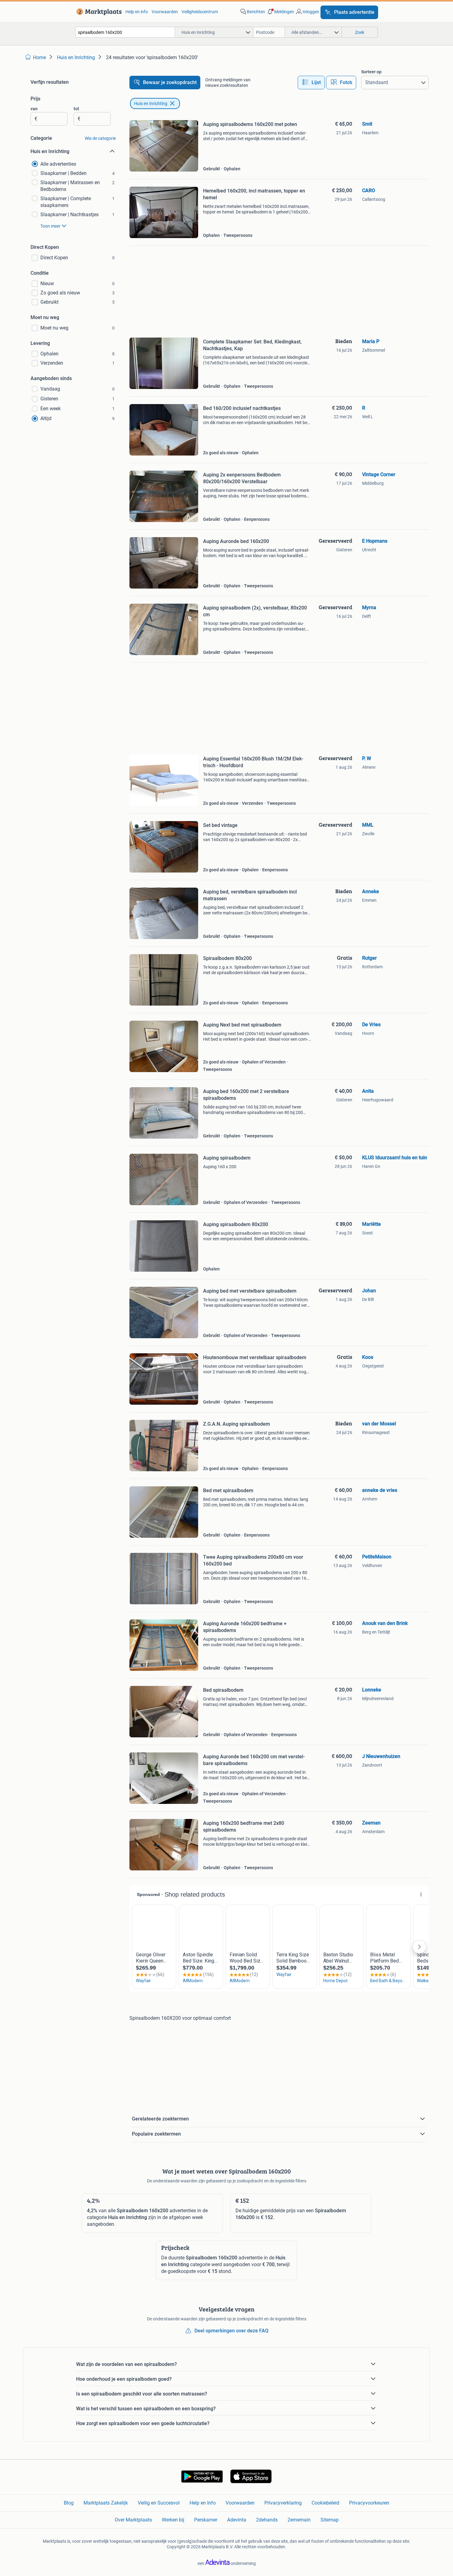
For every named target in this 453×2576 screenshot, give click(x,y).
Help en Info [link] (203, 2503)
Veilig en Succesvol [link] (159, 2503)
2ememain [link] (299, 2520)
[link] (98, 12)
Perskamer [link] (206, 2520)
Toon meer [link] (50, 226)
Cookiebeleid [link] (325, 2503)
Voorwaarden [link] (165, 12)
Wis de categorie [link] (100, 138)
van (34, 109)
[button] (280, 12)
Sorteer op (371, 72)
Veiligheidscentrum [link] (200, 12)
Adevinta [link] (237, 2520)
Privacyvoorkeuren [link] (369, 2503)
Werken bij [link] (173, 2520)
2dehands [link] (267, 2520)
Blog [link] (69, 2503)
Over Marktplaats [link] (133, 2520)
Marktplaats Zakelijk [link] (106, 2503)
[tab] (311, 83)
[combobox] (125, 32)
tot (76, 109)
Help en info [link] (137, 12)
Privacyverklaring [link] (283, 2503)
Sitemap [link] (330, 2520)
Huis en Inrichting (151, 103)
